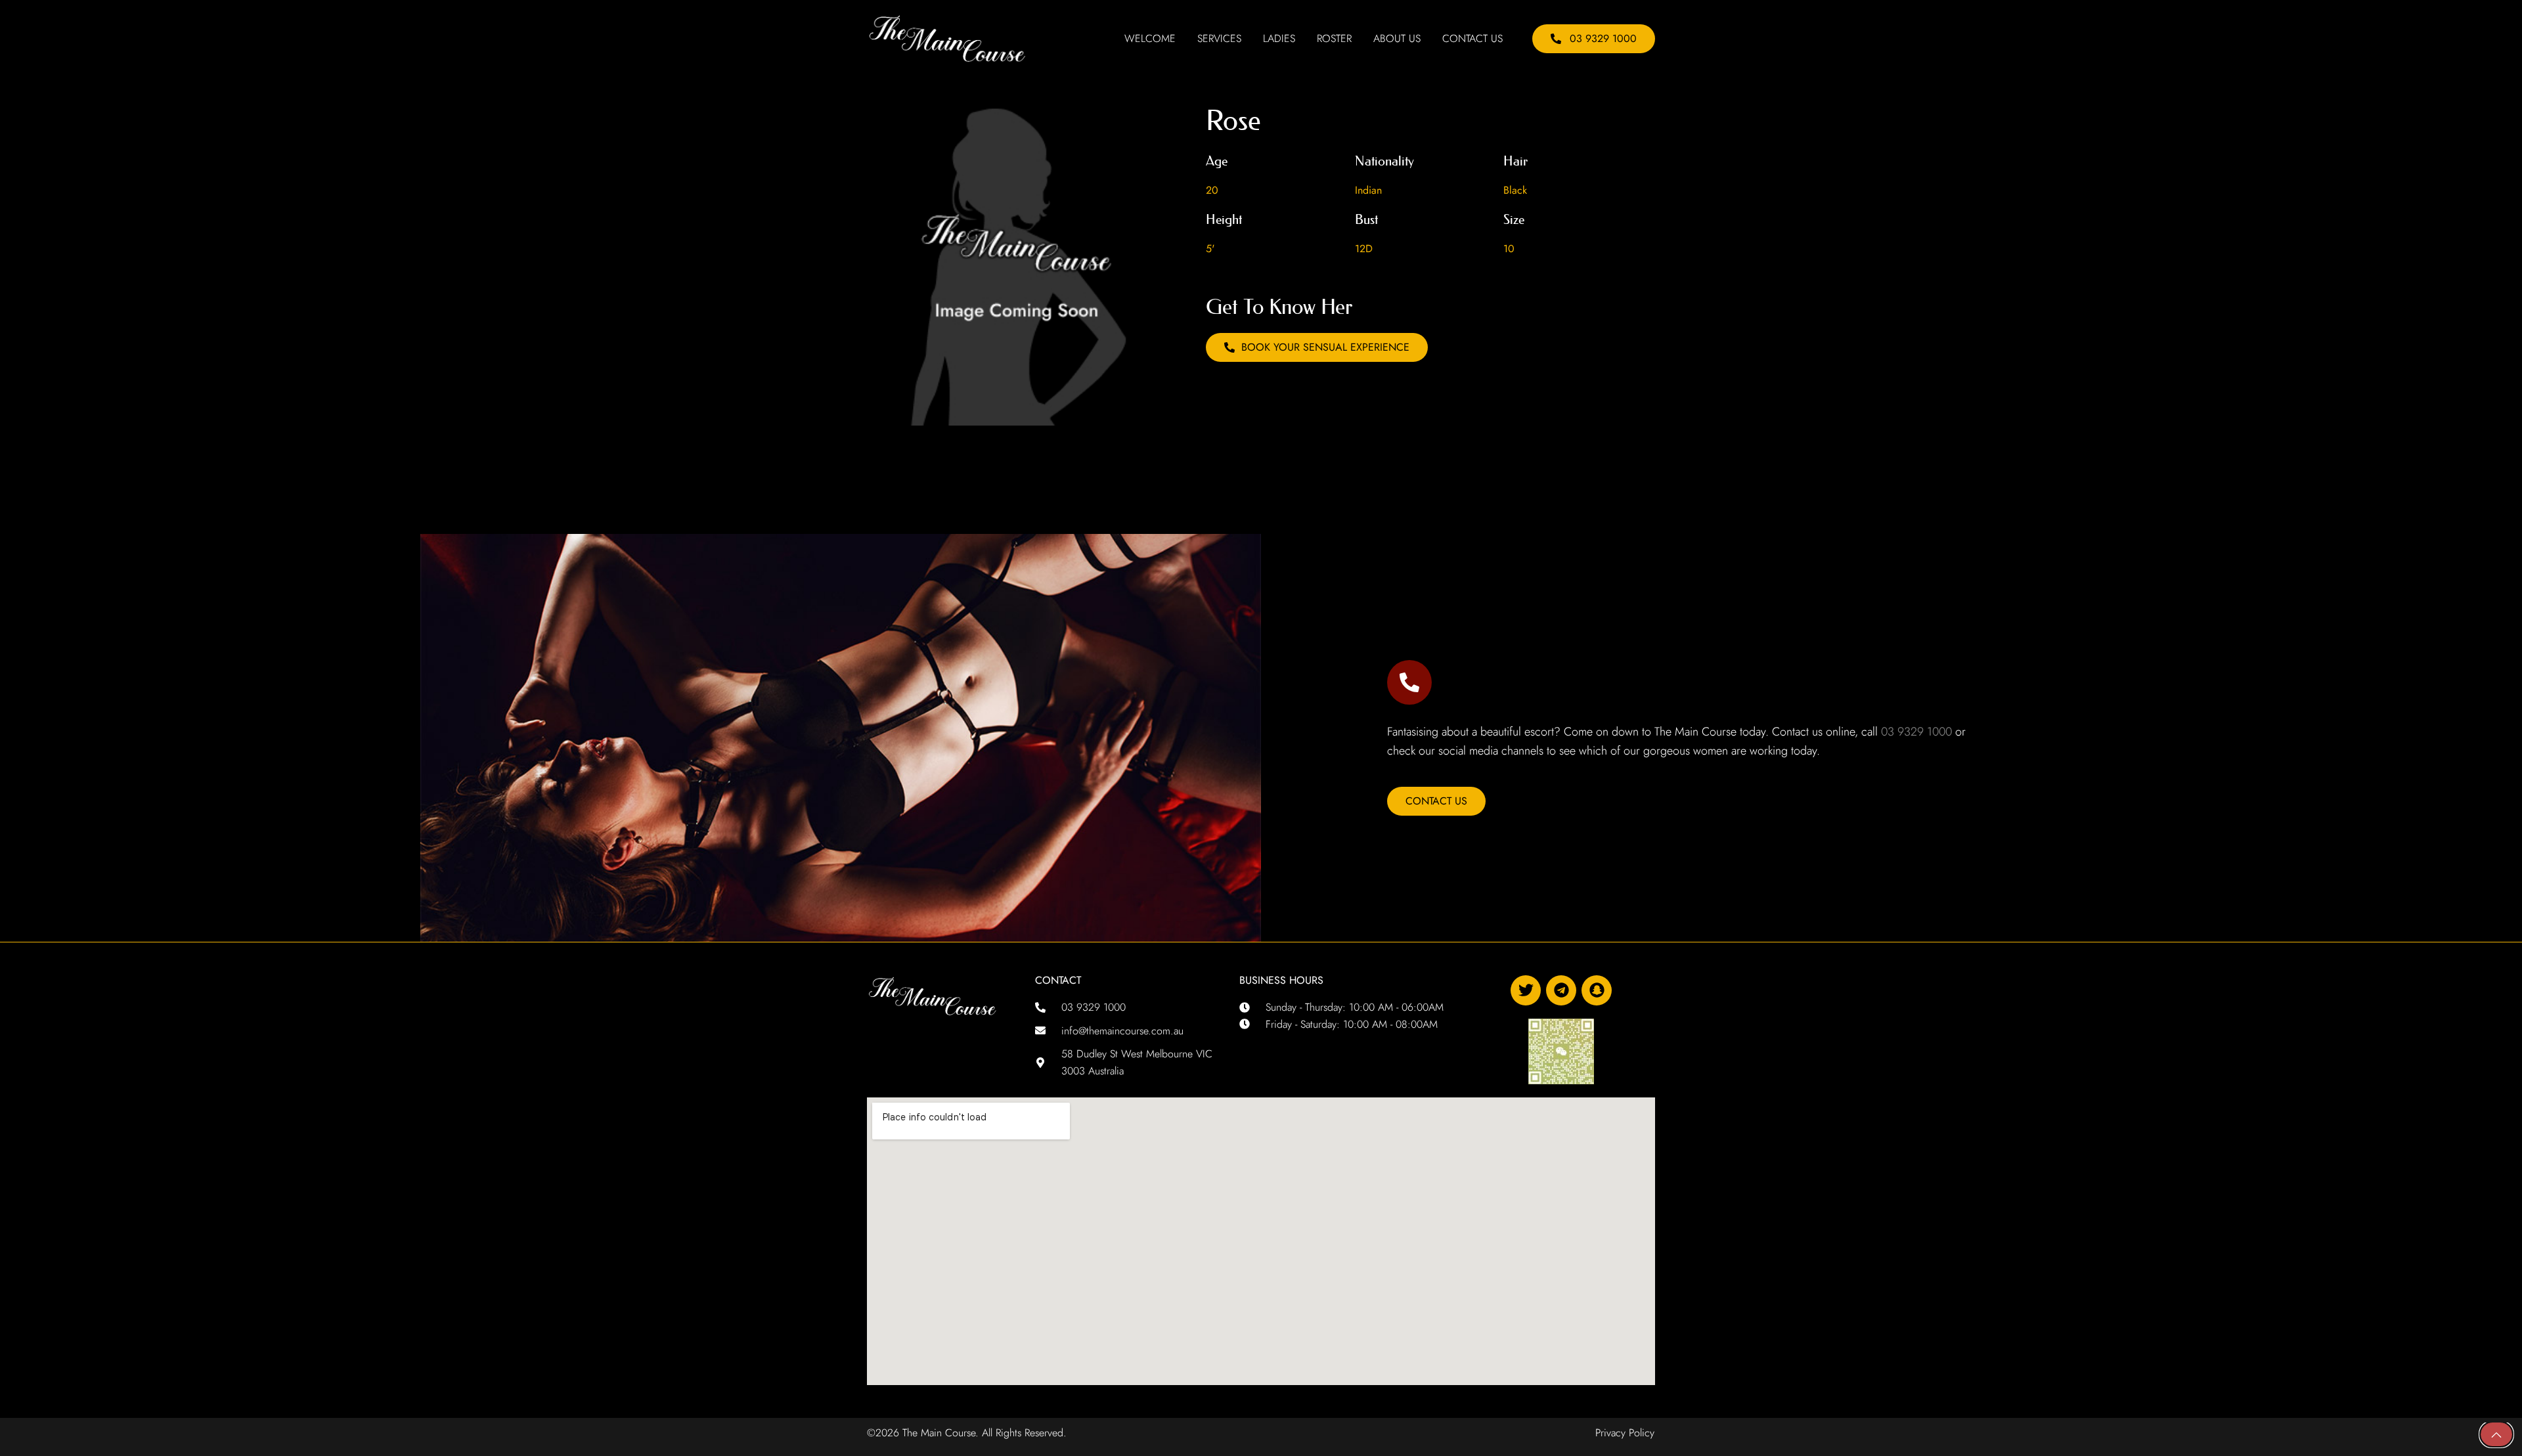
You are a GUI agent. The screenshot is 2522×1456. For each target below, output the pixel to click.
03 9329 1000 (1916, 732)
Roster (1334, 39)
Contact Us (1472, 39)
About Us (1397, 39)
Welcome (1150, 39)
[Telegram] (1561, 990)
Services (1219, 39)
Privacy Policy (1625, 1433)
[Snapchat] (1597, 990)
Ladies (1279, 39)
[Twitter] (1526, 990)
